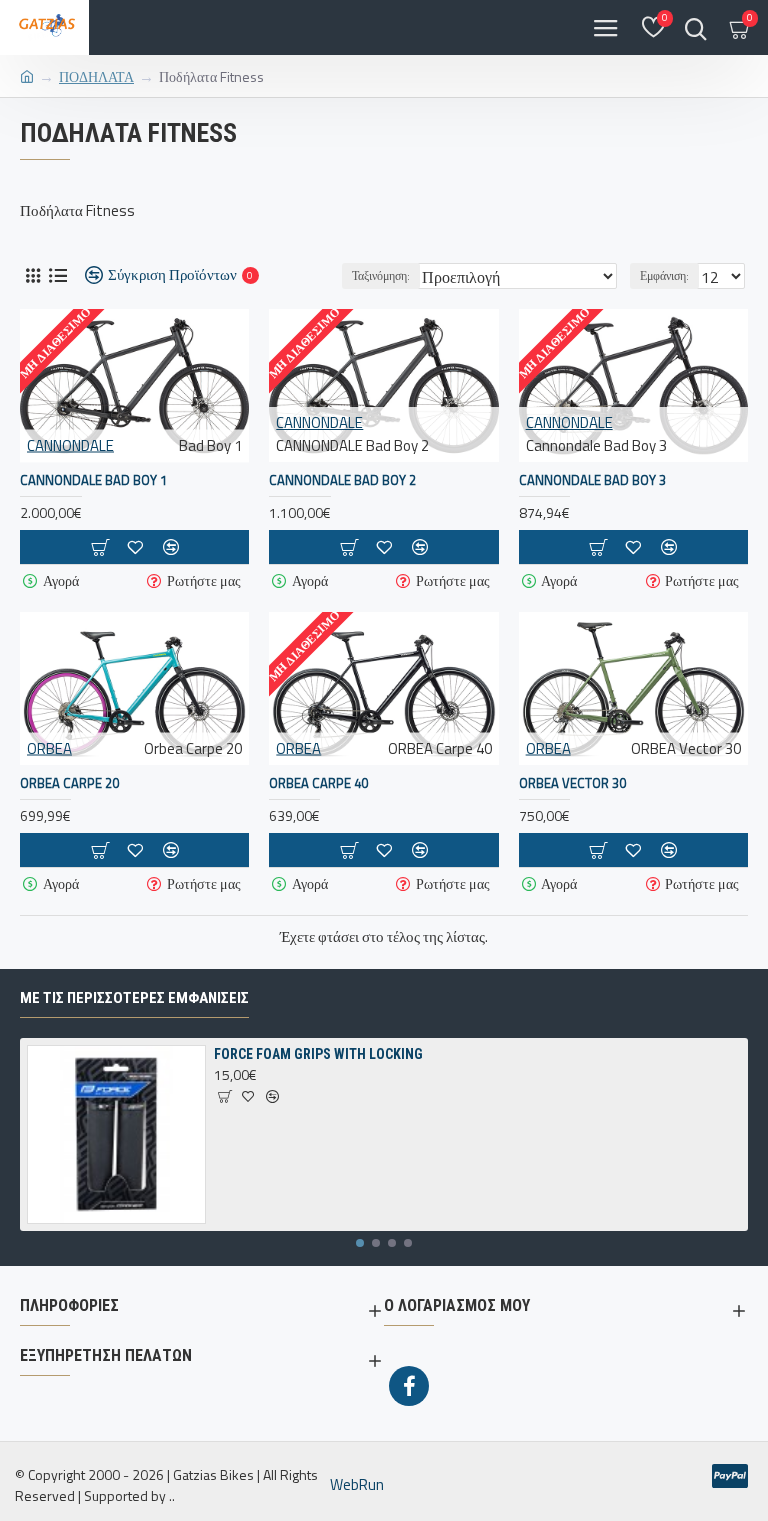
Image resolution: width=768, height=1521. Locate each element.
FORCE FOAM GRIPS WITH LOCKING (318, 1054)
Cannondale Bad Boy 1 (93, 480)
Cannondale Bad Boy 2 (342, 480)
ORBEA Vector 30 (572, 783)
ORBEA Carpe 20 (69, 783)
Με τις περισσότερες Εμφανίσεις (134, 998)
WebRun (357, 1485)
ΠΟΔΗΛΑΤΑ (96, 76)
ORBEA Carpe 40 (318, 783)
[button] (360, 1243)
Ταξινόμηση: (381, 275)
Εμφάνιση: (664, 275)
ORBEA (49, 748)
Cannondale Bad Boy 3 (592, 480)
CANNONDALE (70, 446)
